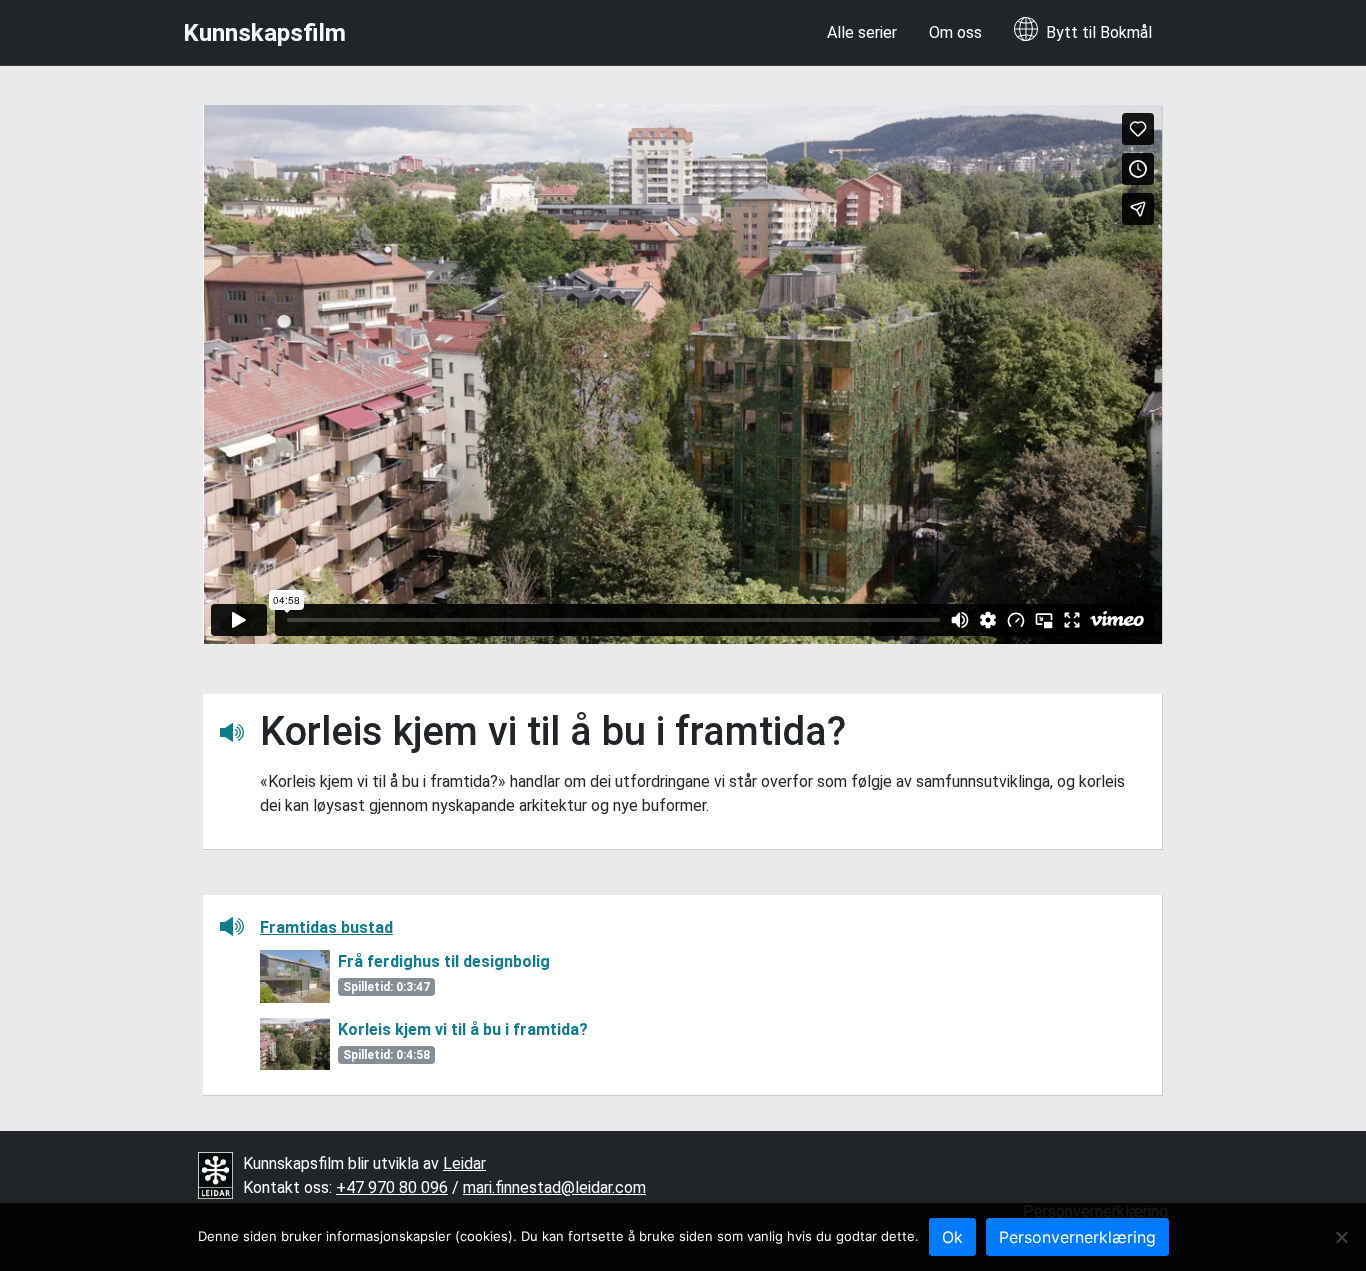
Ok (952, 1237)
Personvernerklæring (1077, 1237)
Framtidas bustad (326, 927)
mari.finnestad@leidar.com (554, 1187)
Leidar (464, 1163)
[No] (1341, 1237)
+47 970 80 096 (392, 1187)
